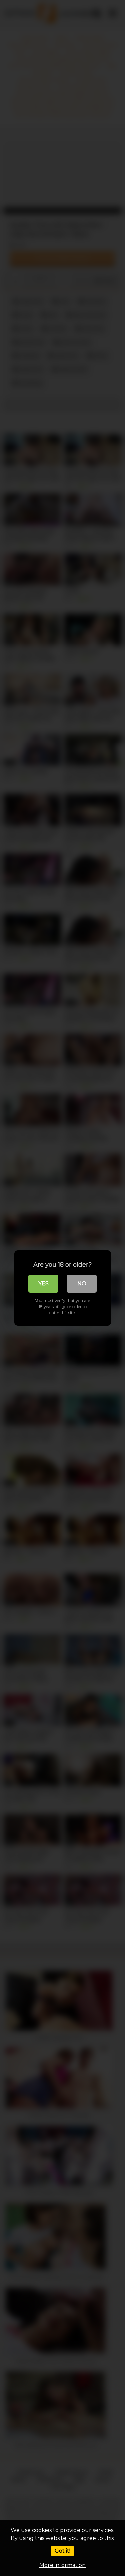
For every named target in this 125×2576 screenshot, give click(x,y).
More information (62, 2565)
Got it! (62, 2551)
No (82, 1284)
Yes (43, 1284)
